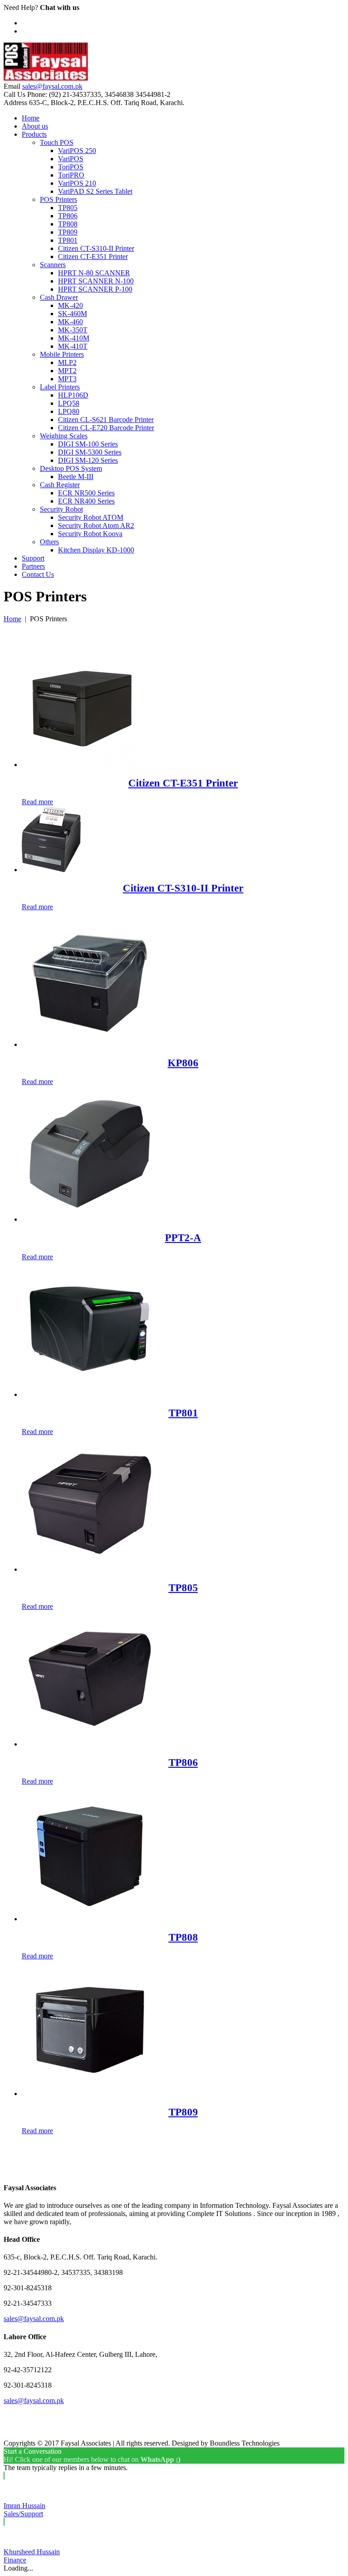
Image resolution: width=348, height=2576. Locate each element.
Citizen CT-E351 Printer (93, 257)
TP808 (68, 224)
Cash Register (60, 485)
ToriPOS (71, 167)
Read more (37, 802)
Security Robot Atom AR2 (96, 525)
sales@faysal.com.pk (52, 86)
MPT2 (67, 371)
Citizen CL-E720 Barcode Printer (106, 428)
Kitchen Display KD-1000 (96, 550)
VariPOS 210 (77, 183)
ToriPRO (71, 175)
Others (49, 542)
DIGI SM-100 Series (88, 444)
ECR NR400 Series (86, 501)
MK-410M (74, 338)
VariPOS (71, 159)
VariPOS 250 (77, 151)
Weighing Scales (64, 436)
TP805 (68, 208)
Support (33, 558)
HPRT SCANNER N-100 (96, 281)
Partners (33, 566)
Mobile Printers (62, 354)
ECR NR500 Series (86, 493)
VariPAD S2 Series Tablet (95, 191)
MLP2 (67, 362)
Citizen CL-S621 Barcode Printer (106, 420)
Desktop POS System (71, 468)
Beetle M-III (76, 477)
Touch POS (57, 142)
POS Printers (58, 199)
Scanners (53, 265)
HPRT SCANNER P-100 (95, 289)
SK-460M (72, 314)
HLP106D (73, 395)
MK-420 (70, 305)
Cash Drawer (59, 297)
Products (34, 134)
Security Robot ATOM (91, 517)
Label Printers (60, 387)
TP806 (68, 216)
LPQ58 (69, 403)
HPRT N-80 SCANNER (94, 273)
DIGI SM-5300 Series (90, 452)
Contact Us (38, 574)
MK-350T (73, 330)
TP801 (68, 240)
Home (31, 118)
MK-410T (73, 346)
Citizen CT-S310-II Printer (96, 248)
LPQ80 (69, 411)
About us (35, 126)
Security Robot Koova (90, 534)
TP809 (68, 232)
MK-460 (70, 322)
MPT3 (67, 379)
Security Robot (61, 509)
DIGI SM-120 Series (88, 460)
